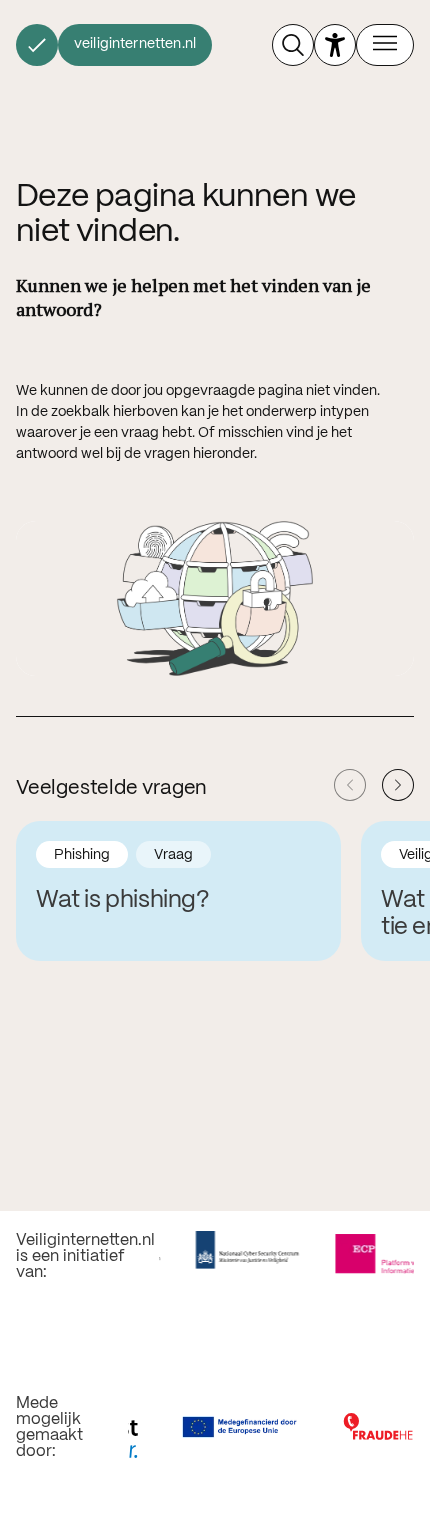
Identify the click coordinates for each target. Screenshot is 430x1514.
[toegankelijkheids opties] (335, 45)
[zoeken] (293, 45)
